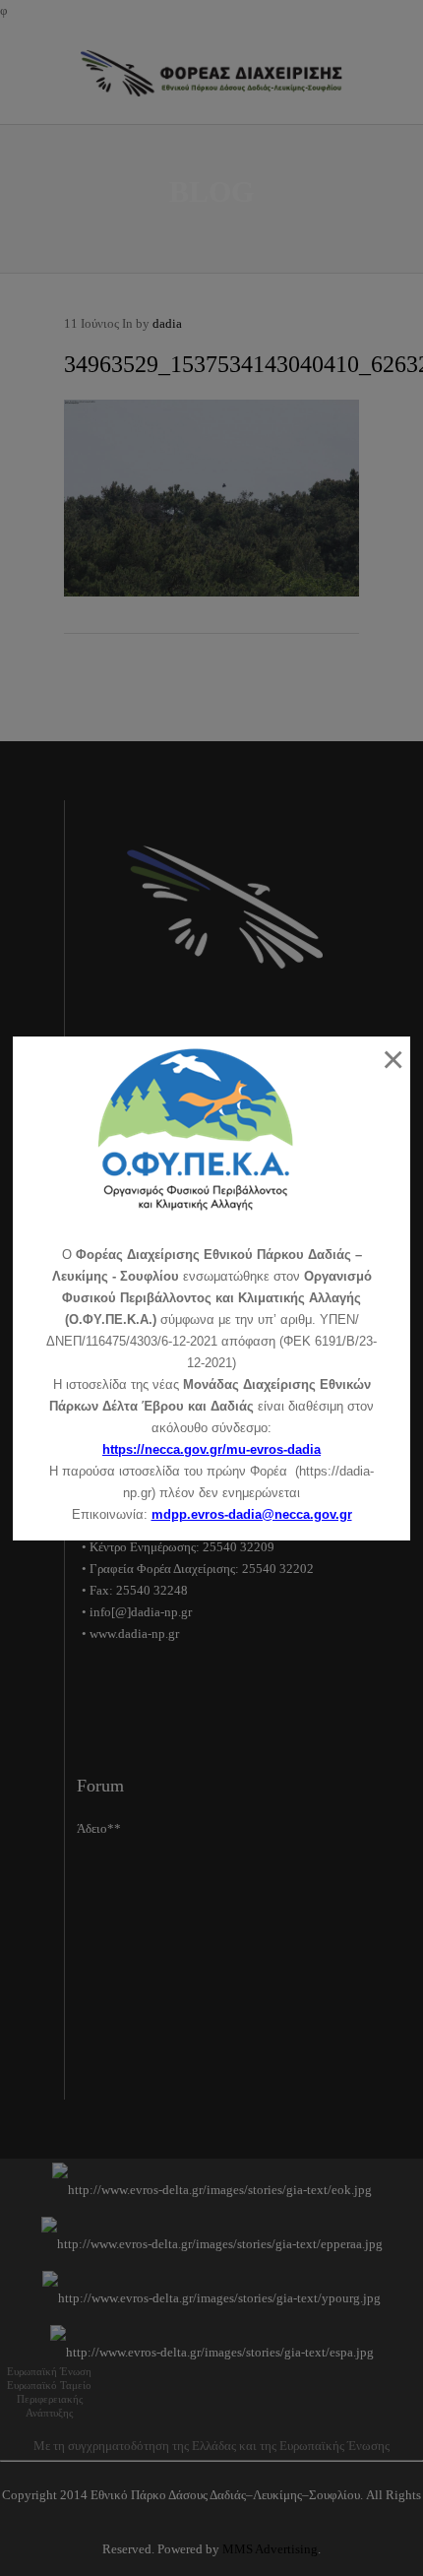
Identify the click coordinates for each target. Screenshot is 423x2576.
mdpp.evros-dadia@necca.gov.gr (252, 1514)
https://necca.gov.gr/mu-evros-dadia (211, 1449)
